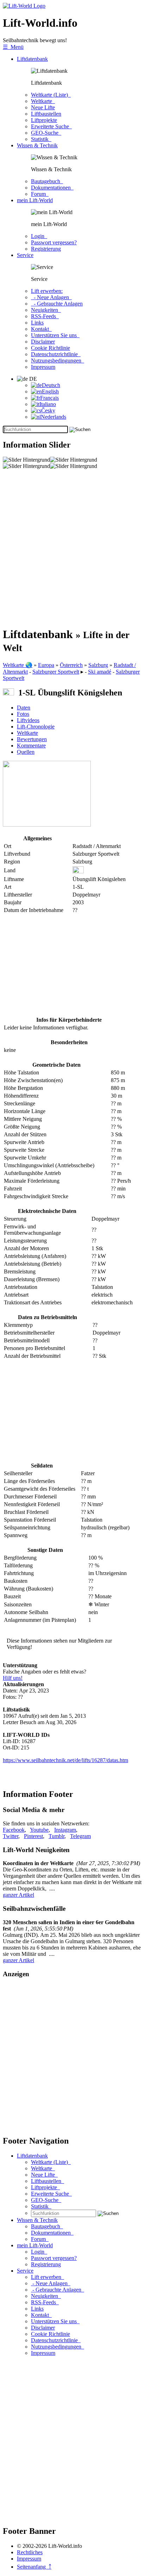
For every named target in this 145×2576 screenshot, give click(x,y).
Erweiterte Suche (51, 126)
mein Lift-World (35, 200)
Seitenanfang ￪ (34, 2567)
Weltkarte (43, 101)
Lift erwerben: (47, 291)
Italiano (48, 404)
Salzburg (98, 665)
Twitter (11, 1836)
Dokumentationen (52, 188)
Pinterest (33, 1836)
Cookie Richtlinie (51, 348)
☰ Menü (13, 47)
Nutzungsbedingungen (58, 361)
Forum (40, 194)
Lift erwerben (48, 2277)
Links (37, 323)
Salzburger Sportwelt (56, 672)
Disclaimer (43, 342)
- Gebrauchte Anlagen (57, 304)
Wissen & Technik (37, 145)
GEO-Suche (46, 133)
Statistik (41, 139)
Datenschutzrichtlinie (56, 354)
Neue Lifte (43, 107)
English (50, 391)
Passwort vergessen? (54, 242)
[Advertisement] (72, 548)
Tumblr (56, 1836)
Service (25, 255)
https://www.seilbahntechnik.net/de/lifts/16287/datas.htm (65, 1760)
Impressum (43, 367)
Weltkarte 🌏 (18, 665)
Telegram (80, 1836)
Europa (46, 665)
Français (49, 398)
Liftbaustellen (46, 114)
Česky (48, 410)
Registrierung (46, 249)
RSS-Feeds (45, 316)
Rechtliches (30, 2552)
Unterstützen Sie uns (55, 335)
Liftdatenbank (32, 59)
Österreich (71, 665)
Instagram (65, 1830)
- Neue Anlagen (51, 297)
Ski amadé (100, 672)
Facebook (14, 1830)
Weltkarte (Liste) (51, 95)
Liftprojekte (44, 120)
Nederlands (53, 417)
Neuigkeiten (46, 310)
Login (39, 236)
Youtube (39, 1830)
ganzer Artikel (18, 1895)
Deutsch (51, 385)
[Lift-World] (24, 6)
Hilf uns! (13, 1678)
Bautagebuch (47, 181)
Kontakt (41, 329)
